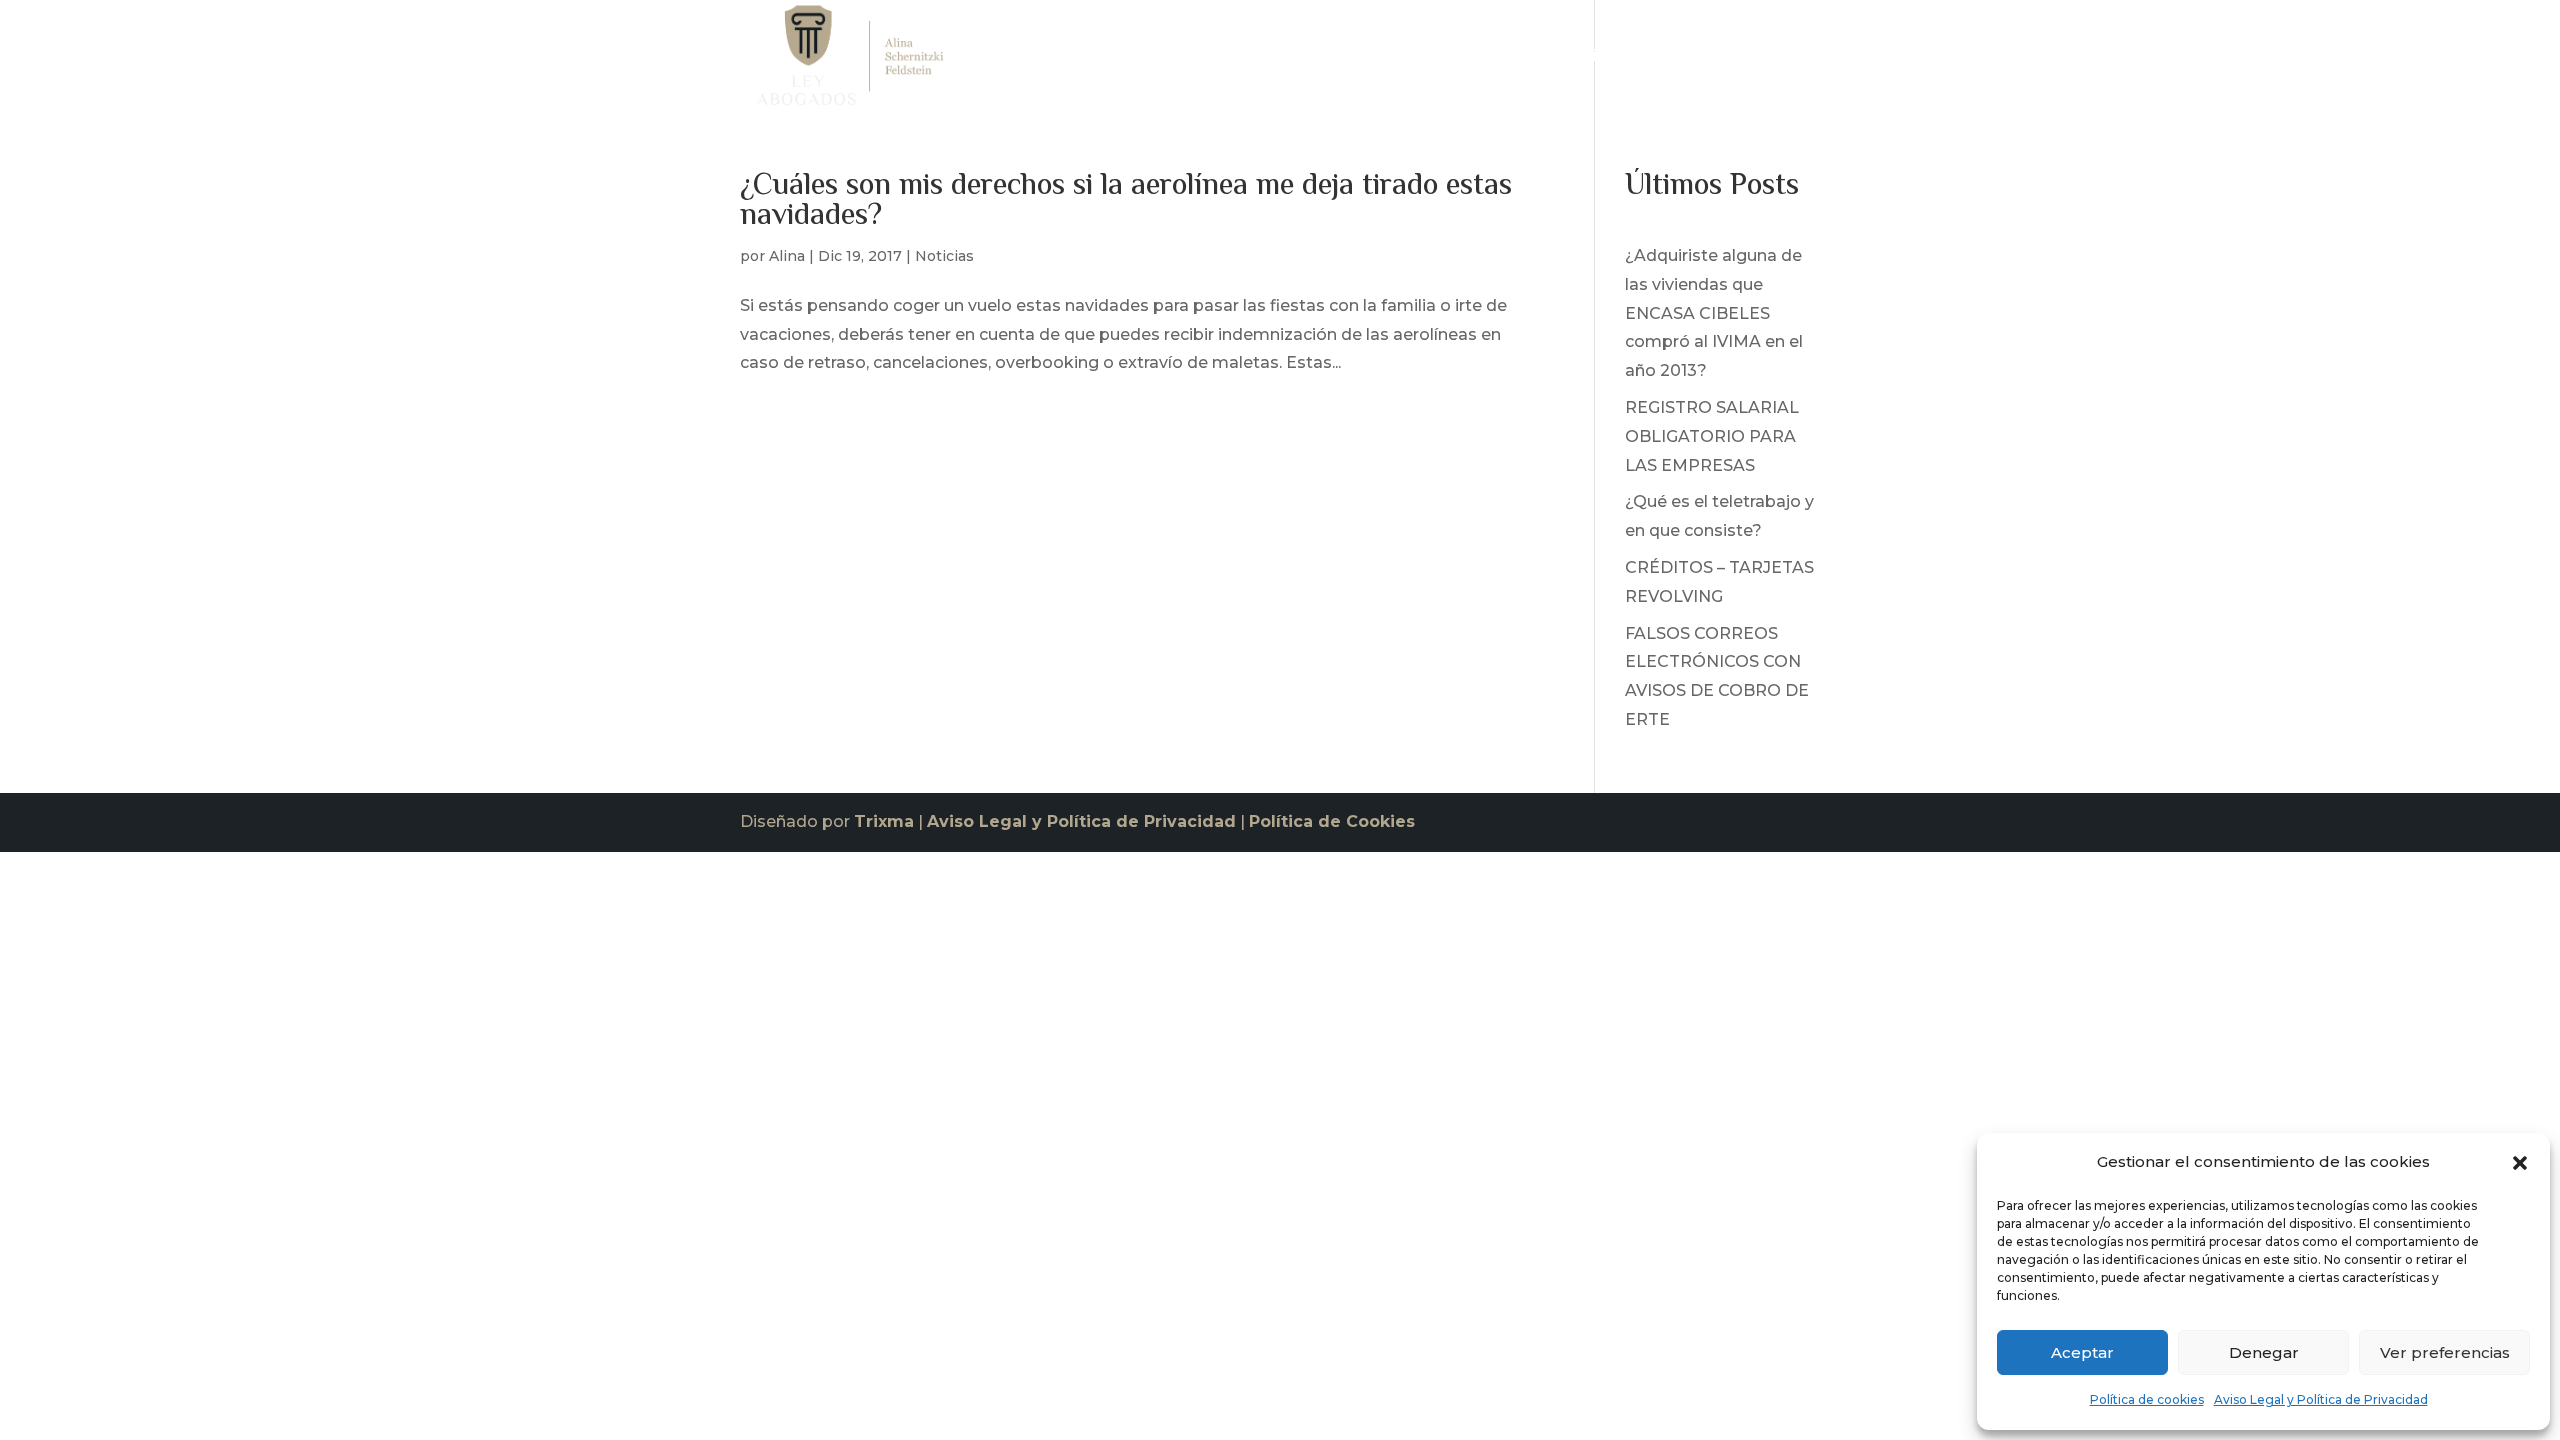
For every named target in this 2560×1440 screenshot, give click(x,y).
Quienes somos (1460, 60)
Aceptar (2082, 1352)
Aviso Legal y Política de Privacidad (2321, 1399)
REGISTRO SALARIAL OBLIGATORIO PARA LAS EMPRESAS (1712, 436)
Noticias (1690, 60)
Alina (787, 256)
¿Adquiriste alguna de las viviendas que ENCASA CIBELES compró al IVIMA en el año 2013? (1714, 313)
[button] (2520, 1163)
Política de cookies (2147, 1399)
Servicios (1579, 60)
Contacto (1782, 60)
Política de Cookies (1332, 821)
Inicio (1355, 60)
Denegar (2264, 1352)
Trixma (884, 821)
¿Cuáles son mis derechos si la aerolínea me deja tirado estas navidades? (1126, 201)
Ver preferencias (2445, 1352)
